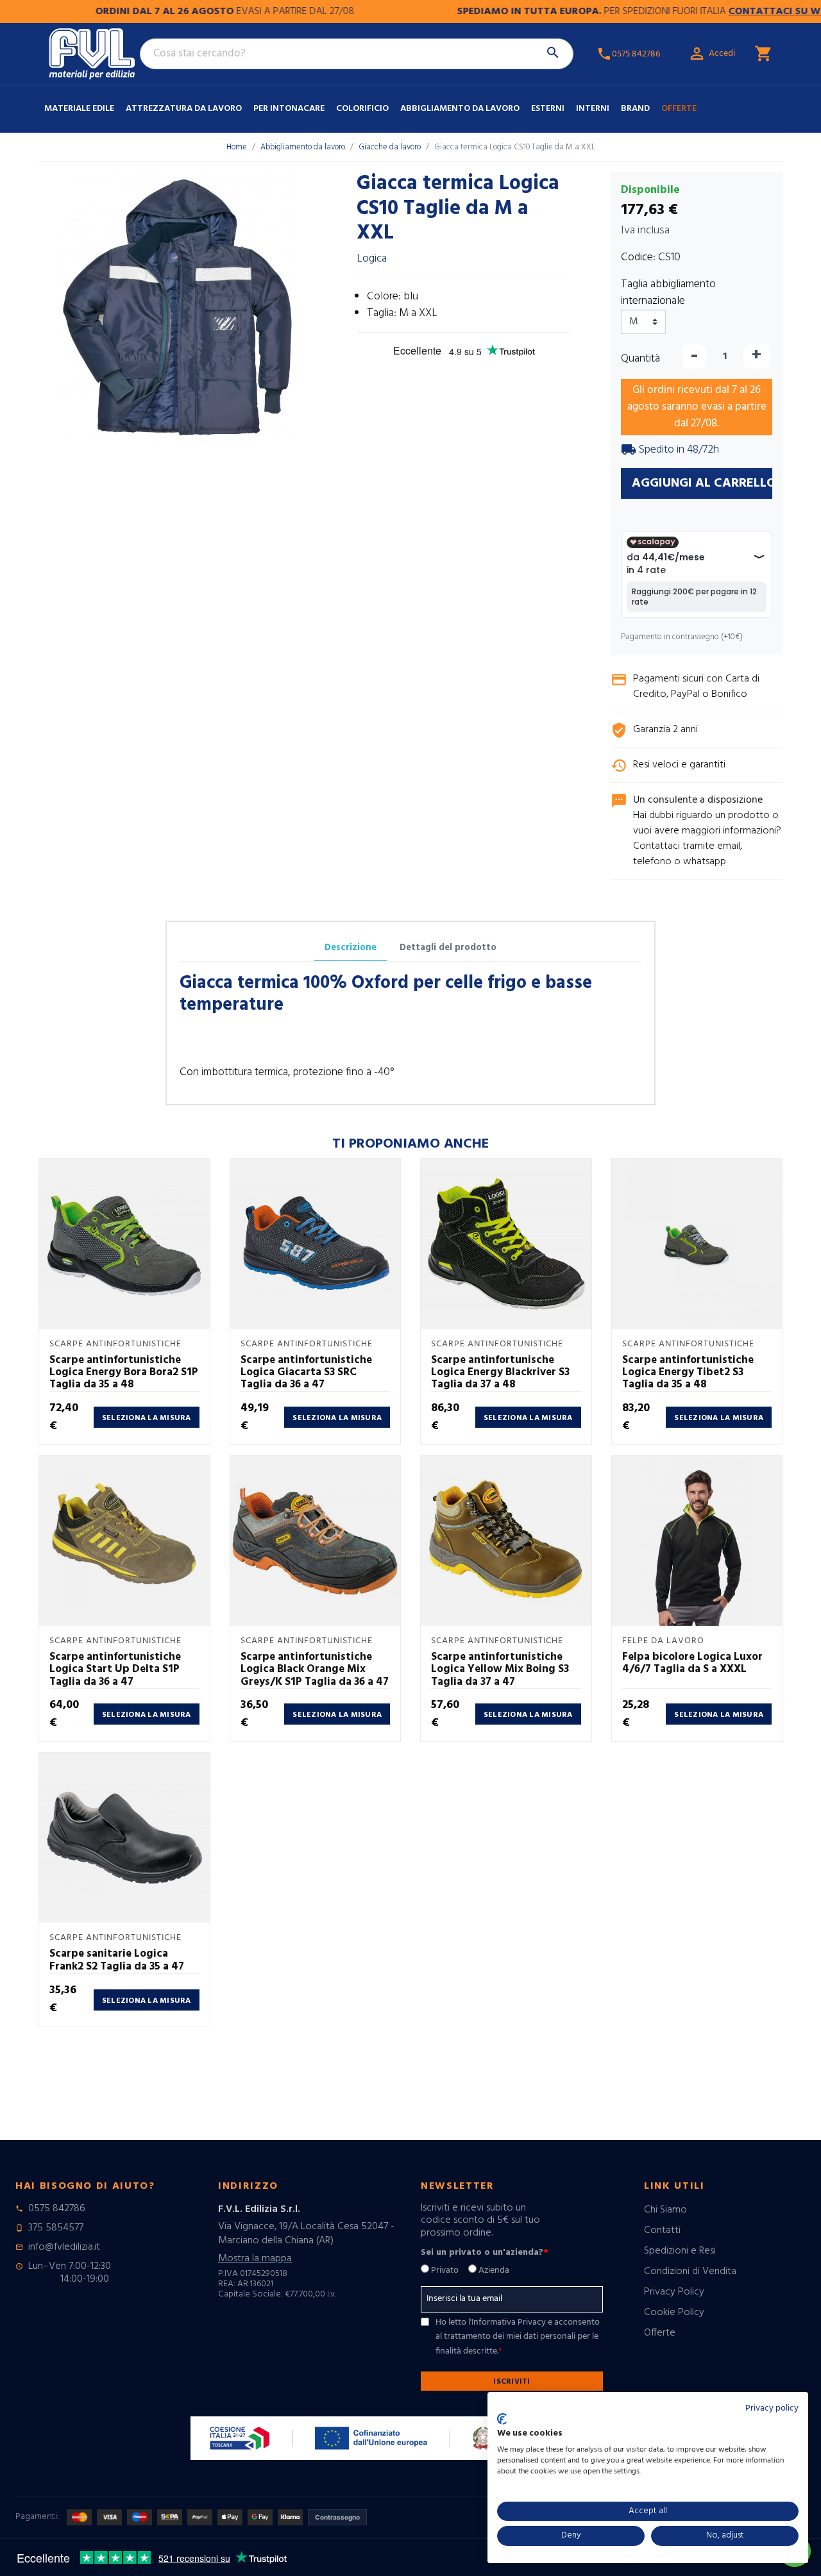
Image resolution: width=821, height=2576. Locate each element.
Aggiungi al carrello (702, 483)
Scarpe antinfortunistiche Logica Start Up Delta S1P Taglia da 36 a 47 (115, 1669)
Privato (445, 2271)
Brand (635, 109)
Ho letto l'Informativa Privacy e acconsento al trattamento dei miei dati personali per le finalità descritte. (518, 2337)
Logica (372, 259)
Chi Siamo (665, 2210)
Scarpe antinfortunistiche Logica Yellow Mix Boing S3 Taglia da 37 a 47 (500, 1669)
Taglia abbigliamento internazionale (668, 293)
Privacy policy (772, 2408)
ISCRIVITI (512, 2382)
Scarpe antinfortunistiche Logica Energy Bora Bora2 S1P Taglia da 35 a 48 (124, 1373)
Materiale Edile (79, 109)
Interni (593, 109)
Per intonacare (289, 109)
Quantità (640, 359)
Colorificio (362, 109)
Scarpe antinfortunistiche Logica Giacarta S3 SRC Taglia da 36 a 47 (306, 1373)
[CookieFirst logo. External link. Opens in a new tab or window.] (502, 2419)
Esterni (548, 109)
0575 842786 (57, 2209)
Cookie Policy (674, 2313)
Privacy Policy (674, 2292)
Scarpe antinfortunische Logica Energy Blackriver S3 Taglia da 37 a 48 (500, 1373)
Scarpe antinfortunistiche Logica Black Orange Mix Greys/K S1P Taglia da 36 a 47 (315, 1669)
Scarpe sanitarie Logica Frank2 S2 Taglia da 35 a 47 (117, 1960)
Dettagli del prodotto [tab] (448, 948)
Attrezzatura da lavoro (184, 109)
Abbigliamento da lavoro (460, 109)
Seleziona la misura (147, 1418)
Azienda (494, 2271)
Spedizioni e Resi (680, 2251)
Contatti (662, 2230)
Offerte (679, 109)
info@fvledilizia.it (64, 2247)
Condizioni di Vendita (690, 2271)
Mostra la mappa (255, 2259)
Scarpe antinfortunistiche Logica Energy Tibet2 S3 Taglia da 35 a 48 (688, 1373)
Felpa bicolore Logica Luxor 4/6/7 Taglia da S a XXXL (692, 1663)
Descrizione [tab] (351, 948)
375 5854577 (56, 2228)
